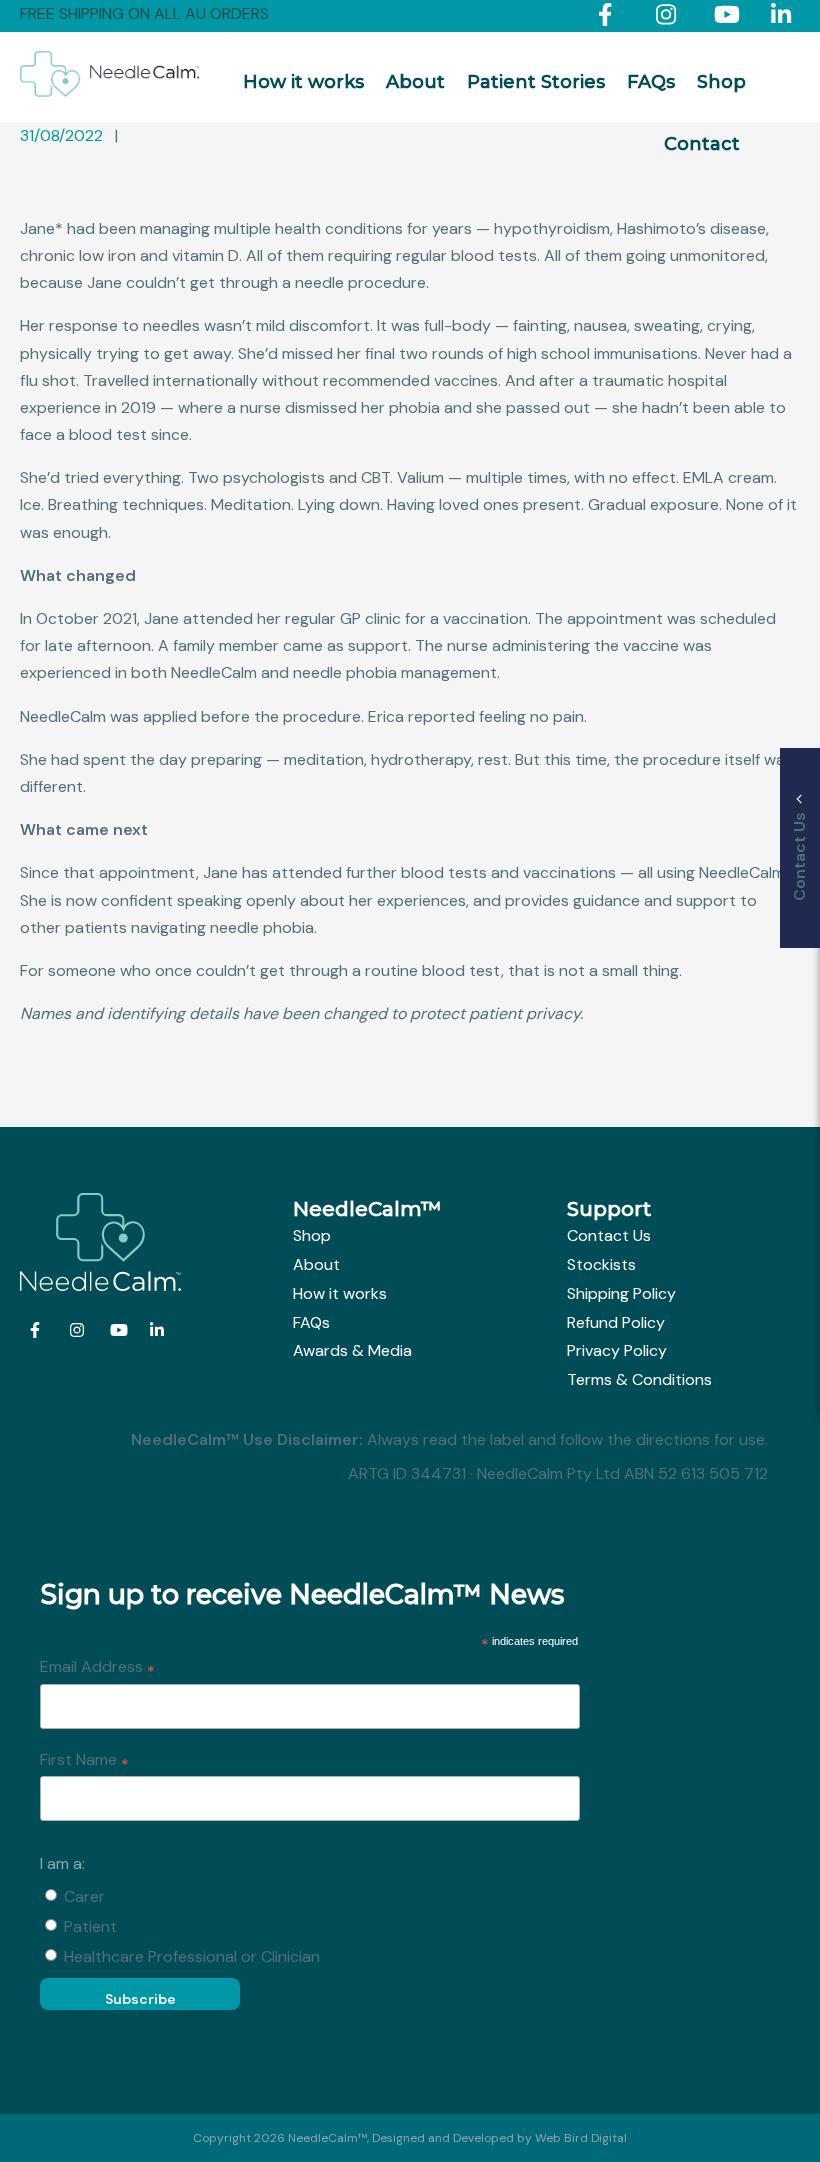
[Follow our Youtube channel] (728, 18)
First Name (84, 1761)
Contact (702, 144)
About (415, 82)
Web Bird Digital (581, 2138)
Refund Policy (616, 1322)
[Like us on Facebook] (612, 18)
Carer (84, 1896)
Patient (90, 1926)
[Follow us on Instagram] (670, 18)
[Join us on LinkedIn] (785, 18)
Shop (721, 82)
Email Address (97, 1668)
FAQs (651, 82)
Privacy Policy (617, 1350)
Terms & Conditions (639, 1379)
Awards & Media (352, 1350)
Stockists (601, 1264)
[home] (109, 91)
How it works (303, 82)
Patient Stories (536, 82)
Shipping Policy (621, 1293)
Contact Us (609, 1235)
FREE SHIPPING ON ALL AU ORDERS (144, 13)
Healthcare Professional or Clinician (192, 1956)
